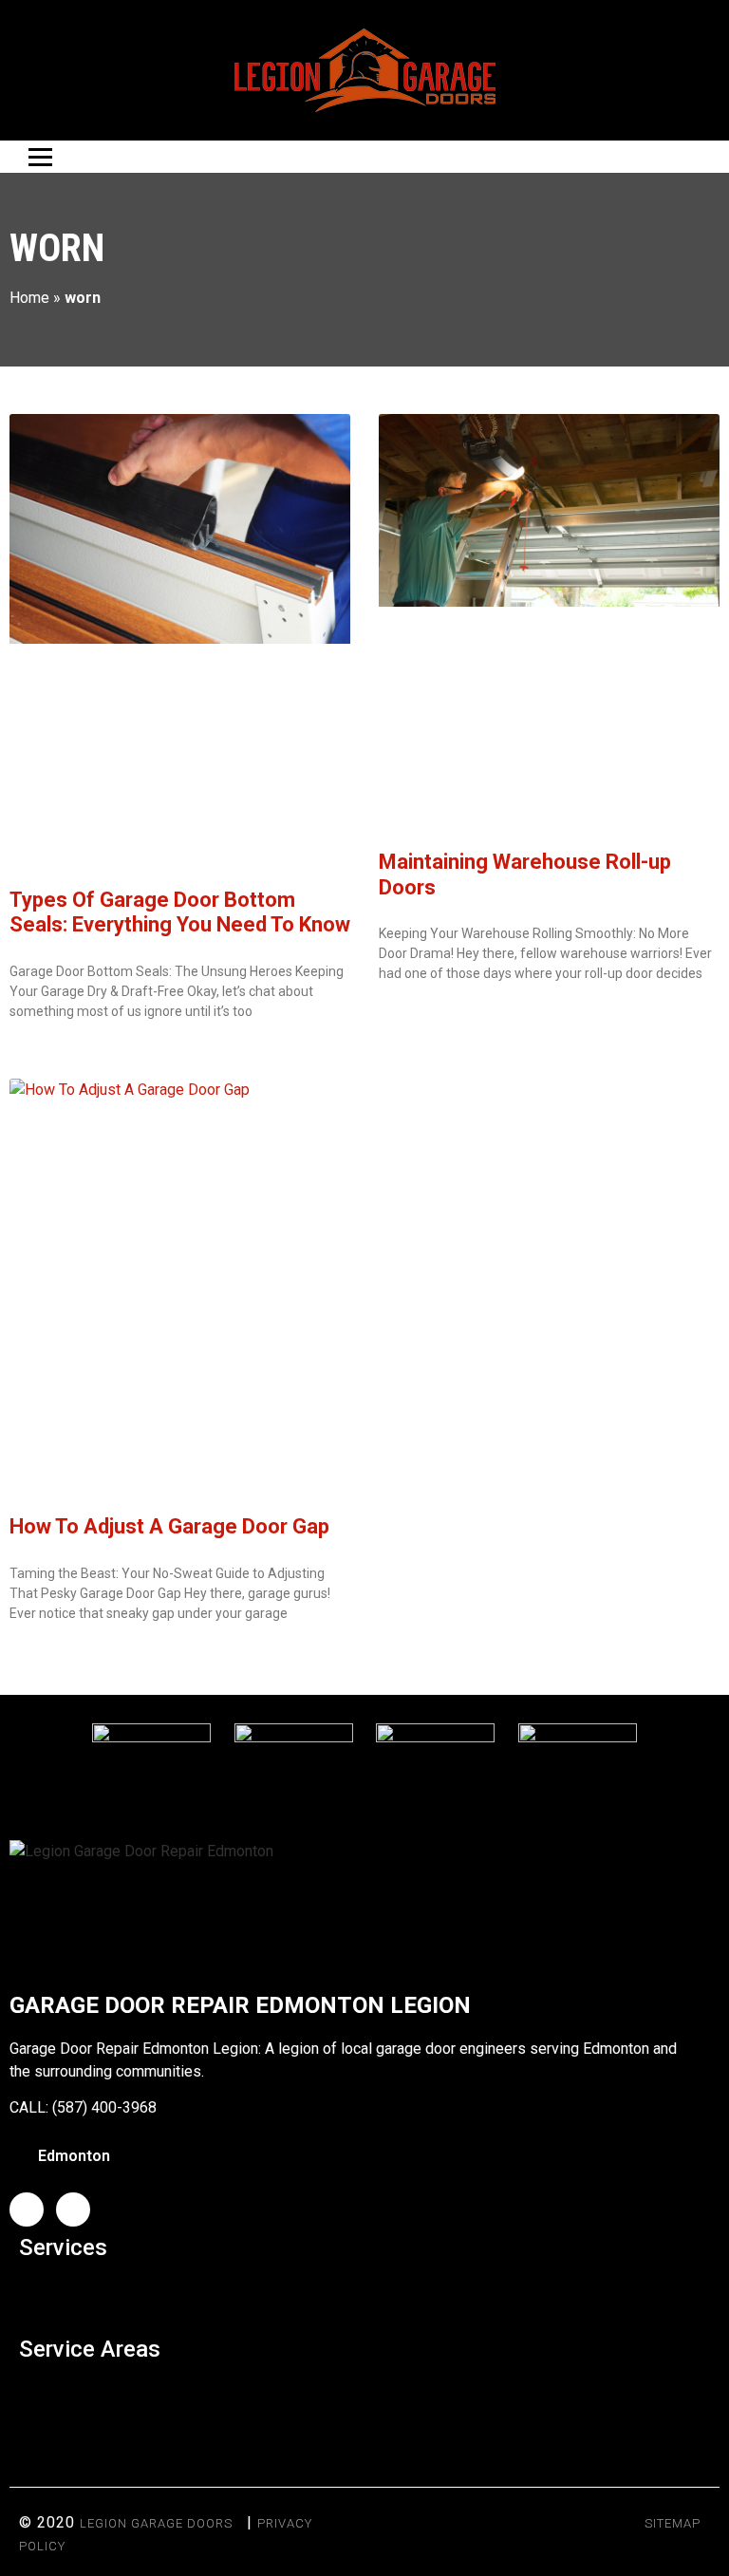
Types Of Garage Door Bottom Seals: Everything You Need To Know (180, 912)
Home (29, 298)
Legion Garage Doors (156, 2523)
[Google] (73, 2209)
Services (63, 2247)
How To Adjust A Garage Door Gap (169, 1526)
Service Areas (90, 2349)
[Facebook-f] (27, 2209)
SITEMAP (673, 2523)
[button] (364, 2294)
